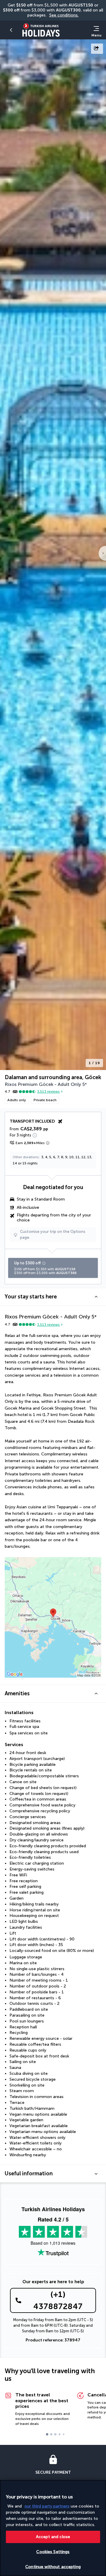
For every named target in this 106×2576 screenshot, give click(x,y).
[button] (53, 1297)
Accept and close (53, 2537)
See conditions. (64, 15)
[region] (53, 2528)
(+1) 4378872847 (58, 2300)
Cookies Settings (53, 2552)
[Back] (12, 30)
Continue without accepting (53, 2567)
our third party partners (47, 2506)
